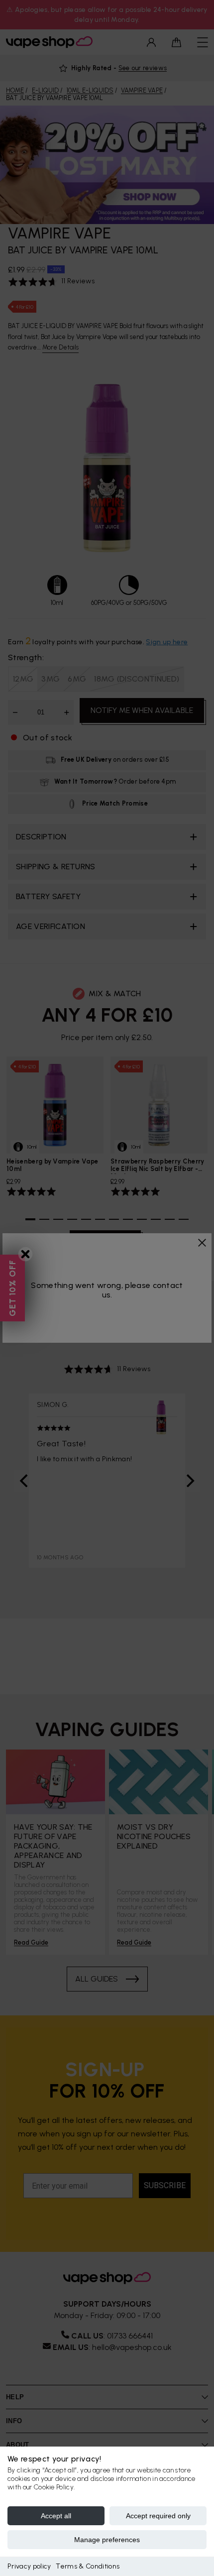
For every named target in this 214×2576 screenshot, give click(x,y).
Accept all (56, 2516)
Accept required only (158, 2516)
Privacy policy (29, 2566)
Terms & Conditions (88, 2566)
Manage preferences (107, 2540)
